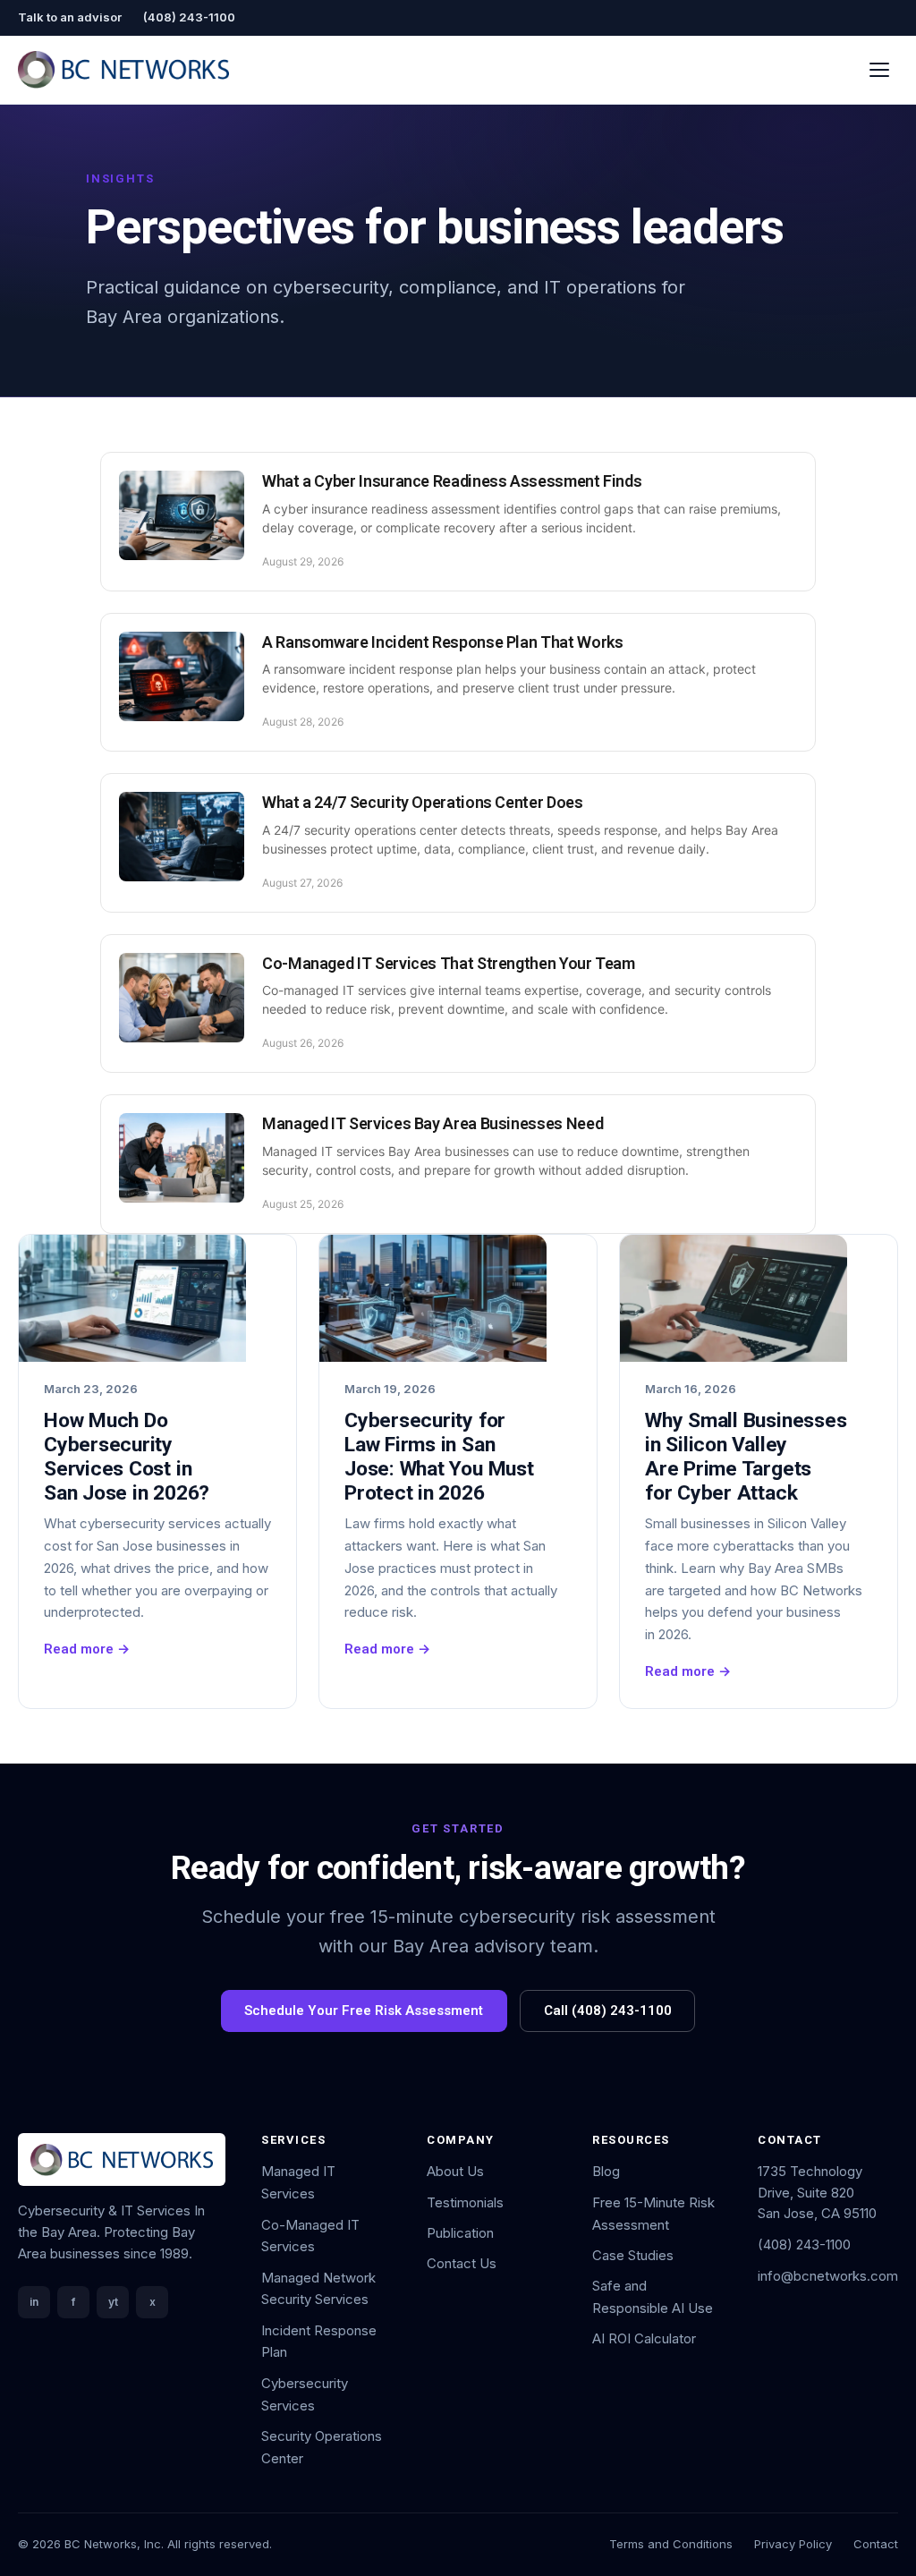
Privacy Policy (793, 2544)
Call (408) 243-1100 (608, 2011)
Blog (606, 2171)
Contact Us (462, 2263)
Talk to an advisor (70, 17)
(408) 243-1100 (189, 17)
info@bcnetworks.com (828, 2276)
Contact (876, 2544)
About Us (455, 2171)
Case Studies (633, 2255)
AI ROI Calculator (644, 2338)
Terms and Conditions (671, 2544)
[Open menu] (880, 69)
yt (113, 2302)
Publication (460, 2233)
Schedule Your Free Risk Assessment (364, 2011)
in (34, 2302)
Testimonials (465, 2202)
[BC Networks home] (123, 70)
